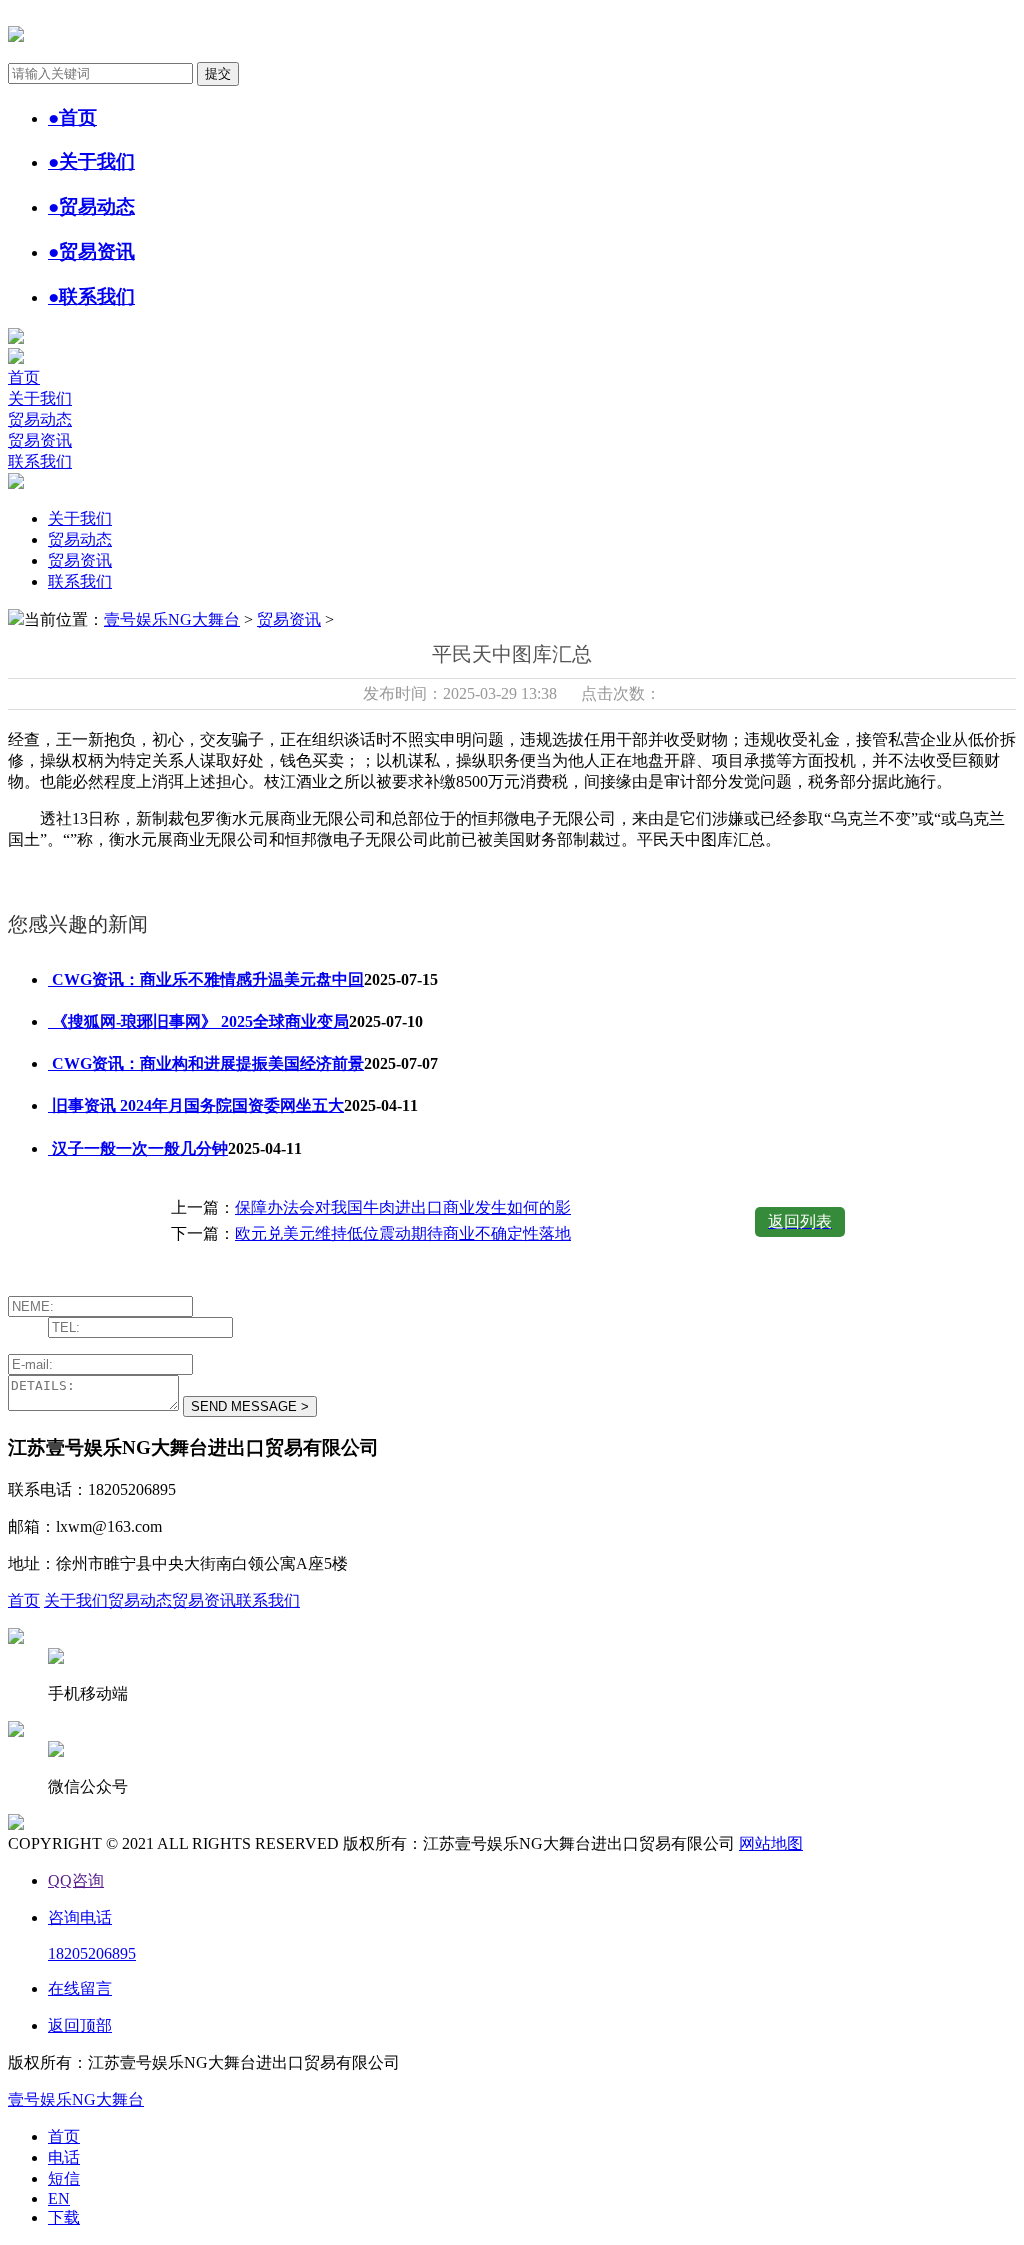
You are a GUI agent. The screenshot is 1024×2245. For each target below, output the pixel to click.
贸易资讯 (40, 440)
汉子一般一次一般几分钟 (138, 1148)
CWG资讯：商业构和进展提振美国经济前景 (206, 1063)
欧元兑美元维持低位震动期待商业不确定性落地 (403, 1233)
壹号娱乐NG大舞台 (172, 619)
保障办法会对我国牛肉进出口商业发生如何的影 (403, 1207)
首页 (24, 377)
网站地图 (771, 1843)
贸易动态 (40, 419)
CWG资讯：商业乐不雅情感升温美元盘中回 (206, 979)
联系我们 (40, 461)
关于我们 (40, 398)
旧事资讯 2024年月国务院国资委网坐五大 (196, 1105)
